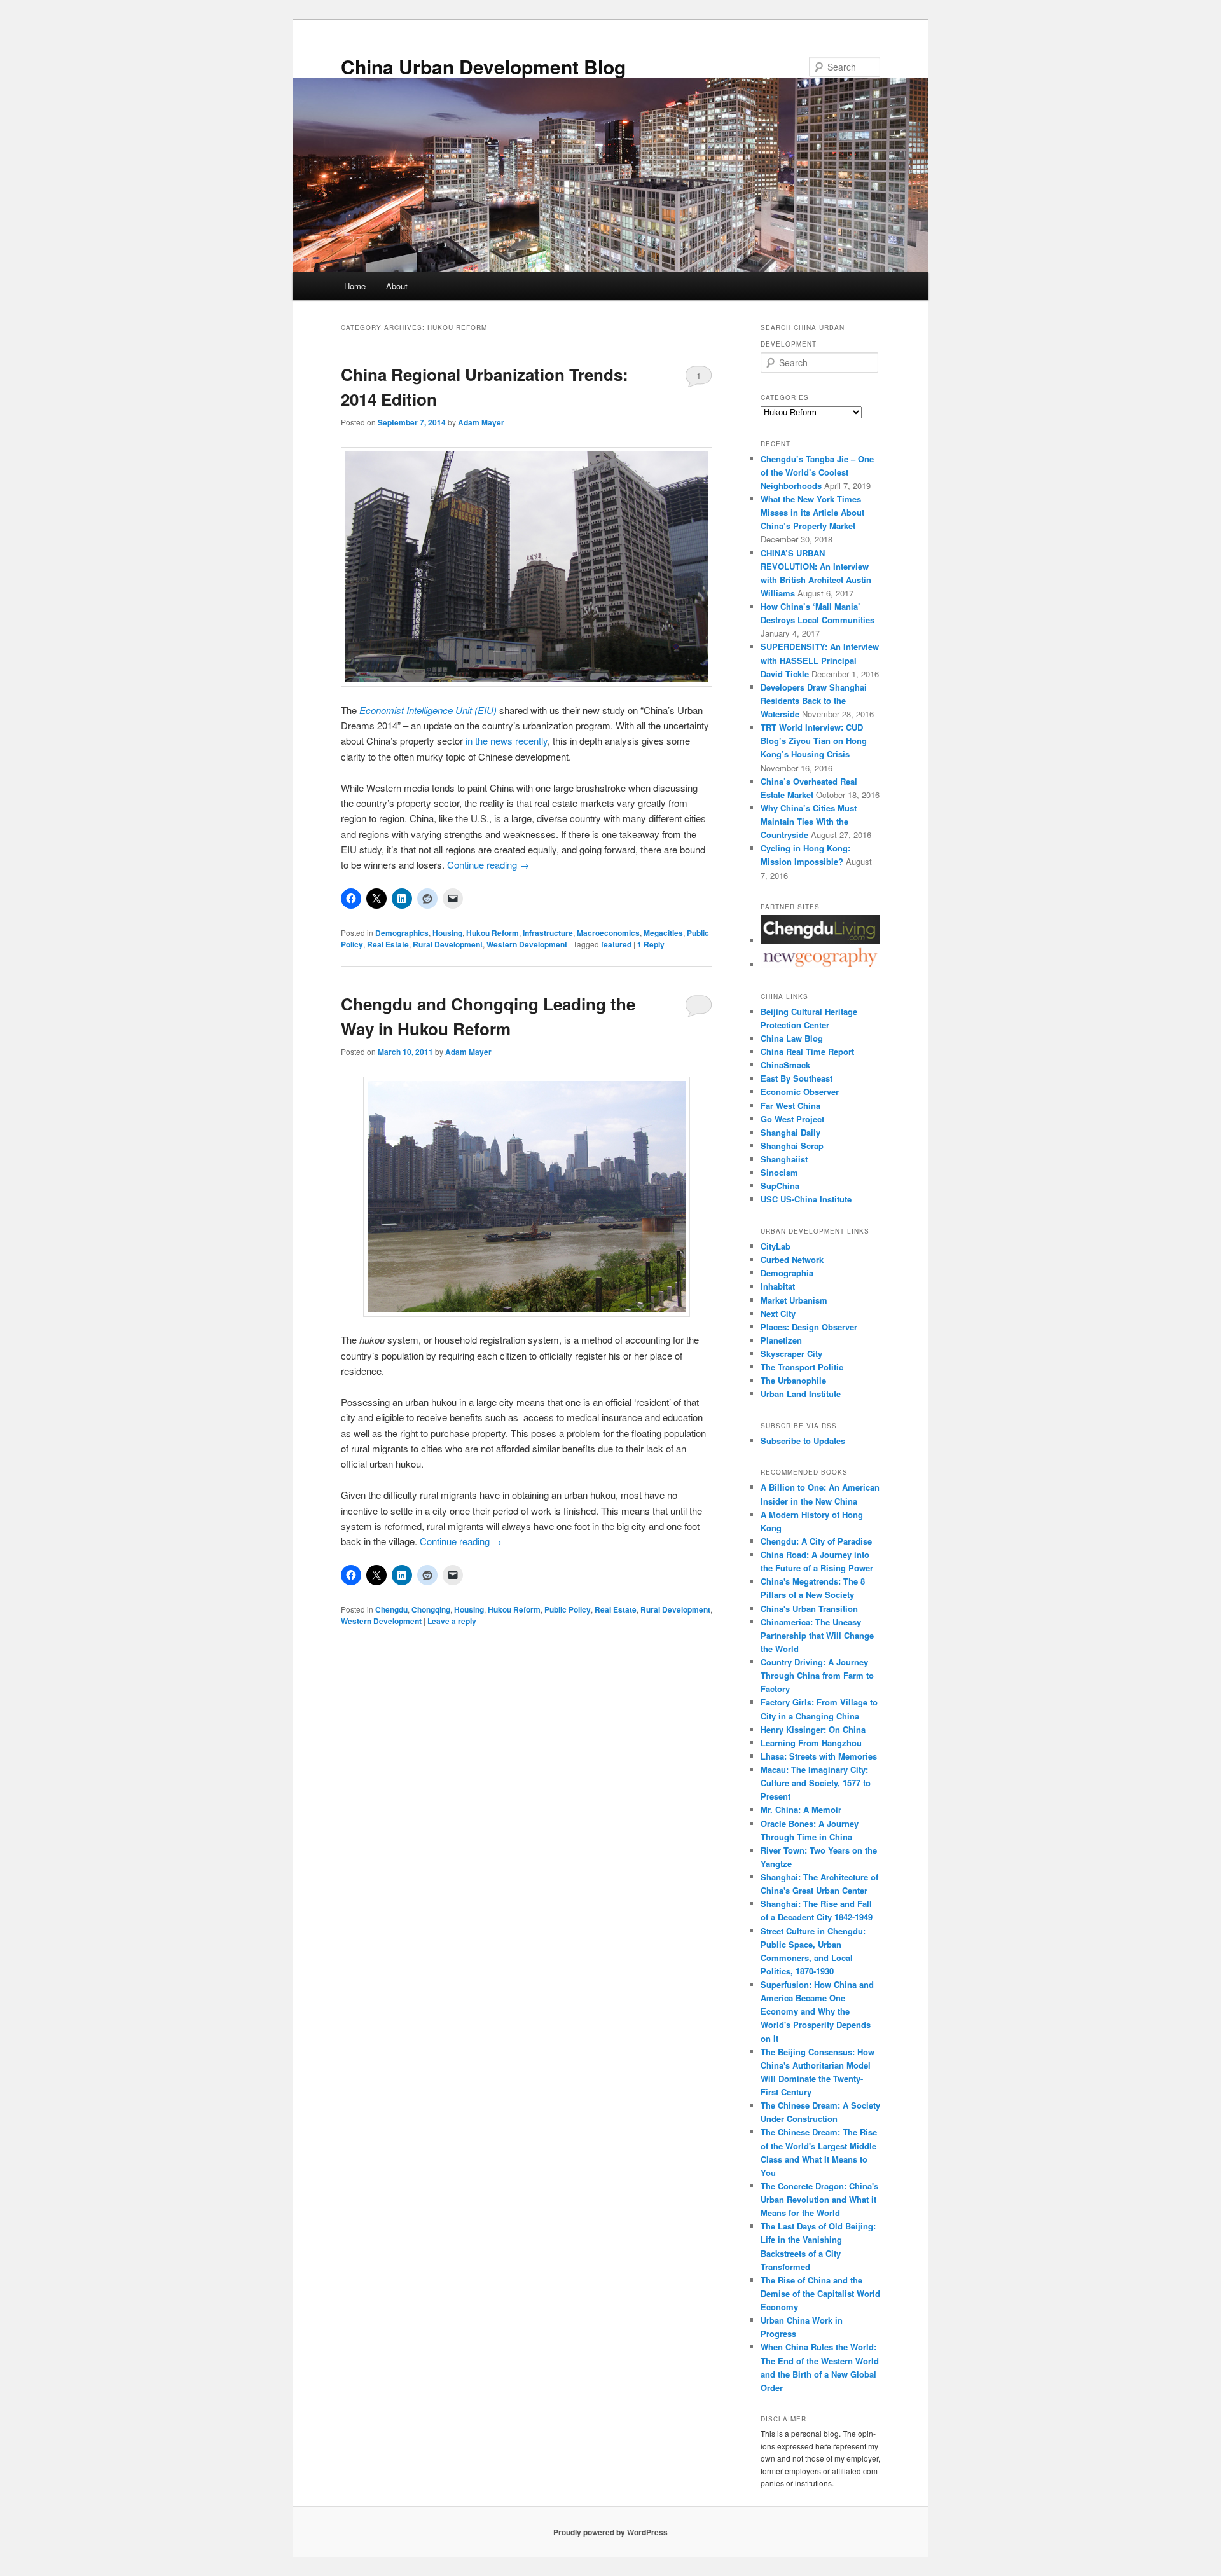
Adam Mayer (481, 422)
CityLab (776, 1246)
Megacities (663, 933)
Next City (778, 1313)
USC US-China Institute (806, 1199)
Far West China (790, 1105)
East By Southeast (797, 1078)
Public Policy (568, 1609)
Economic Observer (800, 1092)
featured (616, 944)
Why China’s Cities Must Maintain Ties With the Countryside (809, 821)
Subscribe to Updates (803, 1441)
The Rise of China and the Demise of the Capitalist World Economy (820, 2293)
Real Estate (388, 944)
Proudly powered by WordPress (610, 2532)
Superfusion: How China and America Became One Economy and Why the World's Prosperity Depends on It (817, 2011)
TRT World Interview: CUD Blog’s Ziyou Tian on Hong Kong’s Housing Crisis (814, 740)
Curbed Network (792, 1259)
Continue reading (488, 864)
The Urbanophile (793, 1380)
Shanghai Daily (790, 1132)
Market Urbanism (794, 1300)
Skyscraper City (791, 1353)
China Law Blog (792, 1038)
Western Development (527, 944)
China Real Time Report (807, 1051)
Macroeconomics (608, 933)
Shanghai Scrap (792, 1146)
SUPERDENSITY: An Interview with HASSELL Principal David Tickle (820, 660)
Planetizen (781, 1340)
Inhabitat (778, 1286)
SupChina (780, 1186)
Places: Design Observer (809, 1327)
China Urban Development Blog (483, 66)
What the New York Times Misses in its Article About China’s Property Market (812, 512)
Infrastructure (548, 933)
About (397, 286)
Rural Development (448, 944)
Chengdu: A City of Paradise (816, 1541)
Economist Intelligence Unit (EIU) (428, 710)
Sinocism (779, 1172)
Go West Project (792, 1119)
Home (355, 286)
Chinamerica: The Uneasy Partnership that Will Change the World (817, 1635)
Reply (651, 944)
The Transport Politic (802, 1367)
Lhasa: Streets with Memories (819, 1756)
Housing (447, 933)
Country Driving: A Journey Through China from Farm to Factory (817, 1675)
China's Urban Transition (809, 1608)
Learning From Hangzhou (811, 1743)
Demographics (402, 933)
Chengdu (391, 1609)
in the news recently (507, 740)
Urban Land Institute (801, 1394)
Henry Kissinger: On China (813, 1729)
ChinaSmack (785, 1065)
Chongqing (431, 1609)
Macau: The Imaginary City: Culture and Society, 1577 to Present (816, 1783)
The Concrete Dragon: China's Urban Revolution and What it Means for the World (819, 2199)
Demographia (787, 1273)
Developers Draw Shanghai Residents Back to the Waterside (814, 700)
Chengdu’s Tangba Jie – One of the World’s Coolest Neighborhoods (817, 472)
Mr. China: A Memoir (801, 1809)
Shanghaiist (784, 1159)
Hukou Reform (493, 933)
